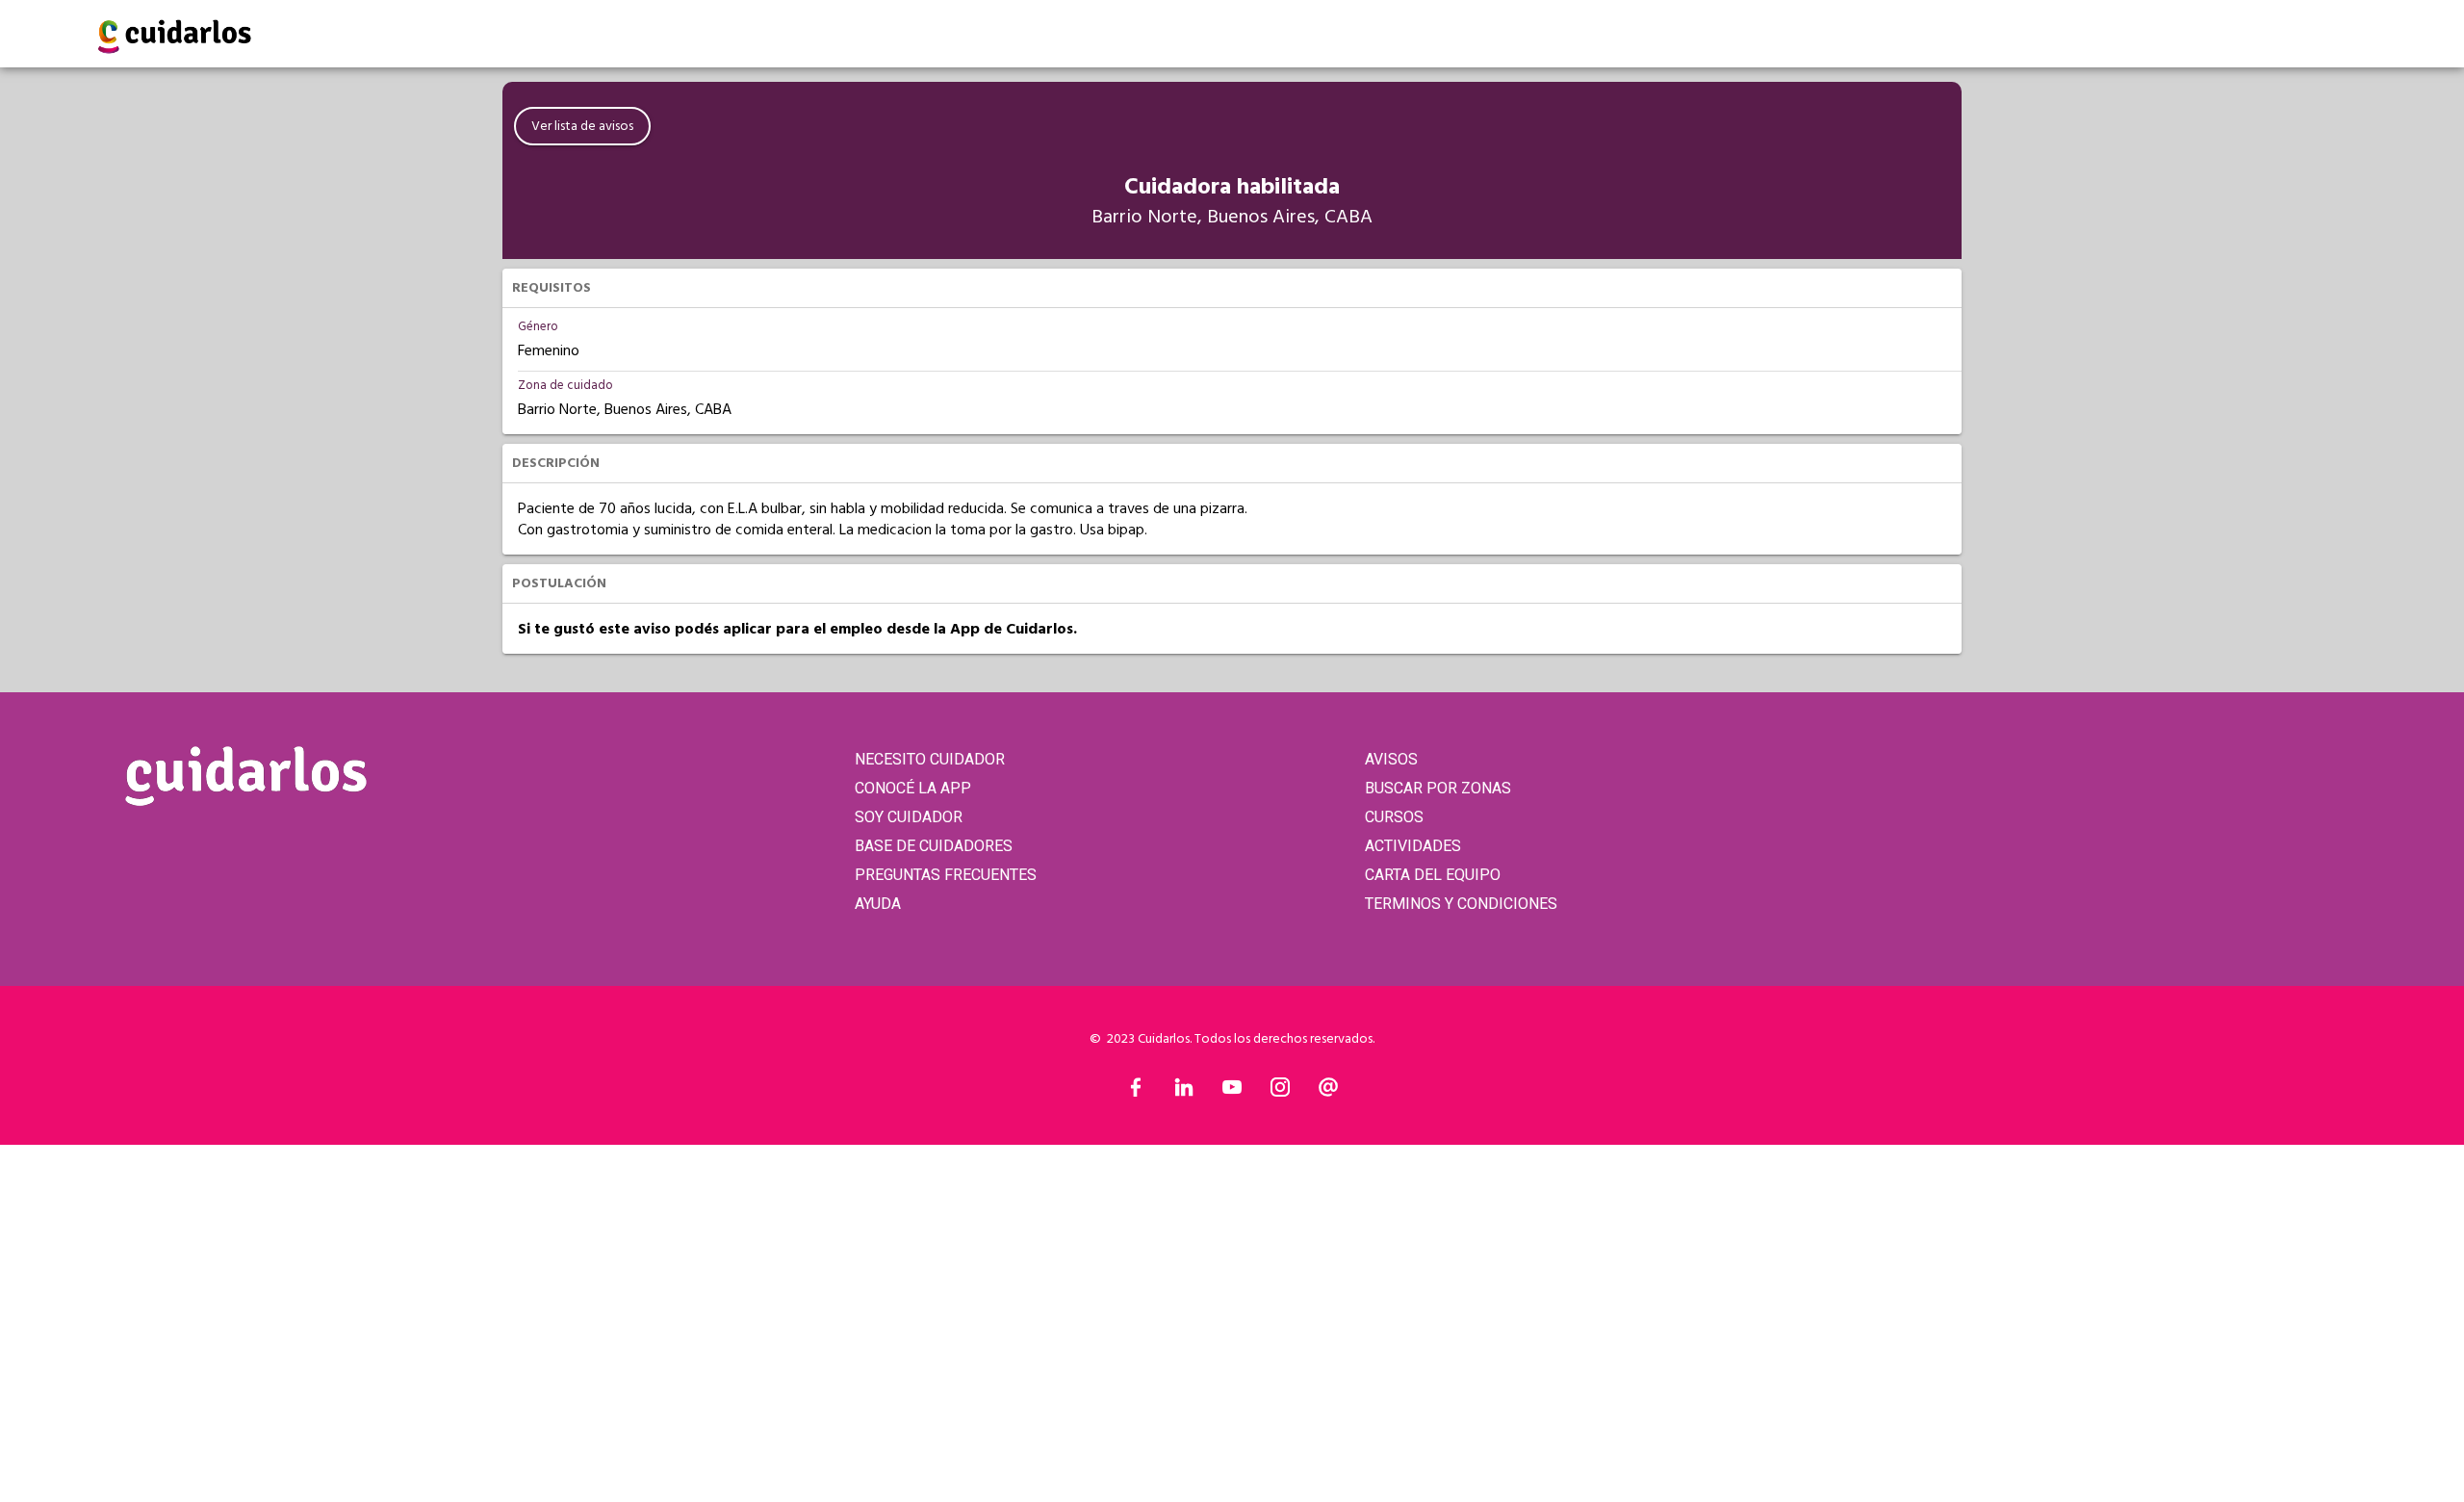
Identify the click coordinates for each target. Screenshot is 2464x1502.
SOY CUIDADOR (909, 817)
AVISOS (1391, 759)
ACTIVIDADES (1413, 846)
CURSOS (1394, 817)
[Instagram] (1280, 1092)
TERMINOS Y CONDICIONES (1461, 904)
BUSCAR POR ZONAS (1438, 788)
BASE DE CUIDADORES (934, 846)
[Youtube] (1232, 1092)
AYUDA (878, 904)
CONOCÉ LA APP (913, 788)
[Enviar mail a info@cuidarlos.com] (1328, 1092)
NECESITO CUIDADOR (930, 759)
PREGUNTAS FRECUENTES (946, 875)
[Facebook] (1136, 1092)
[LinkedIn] (1184, 1092)
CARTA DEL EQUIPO (1433, 875)
